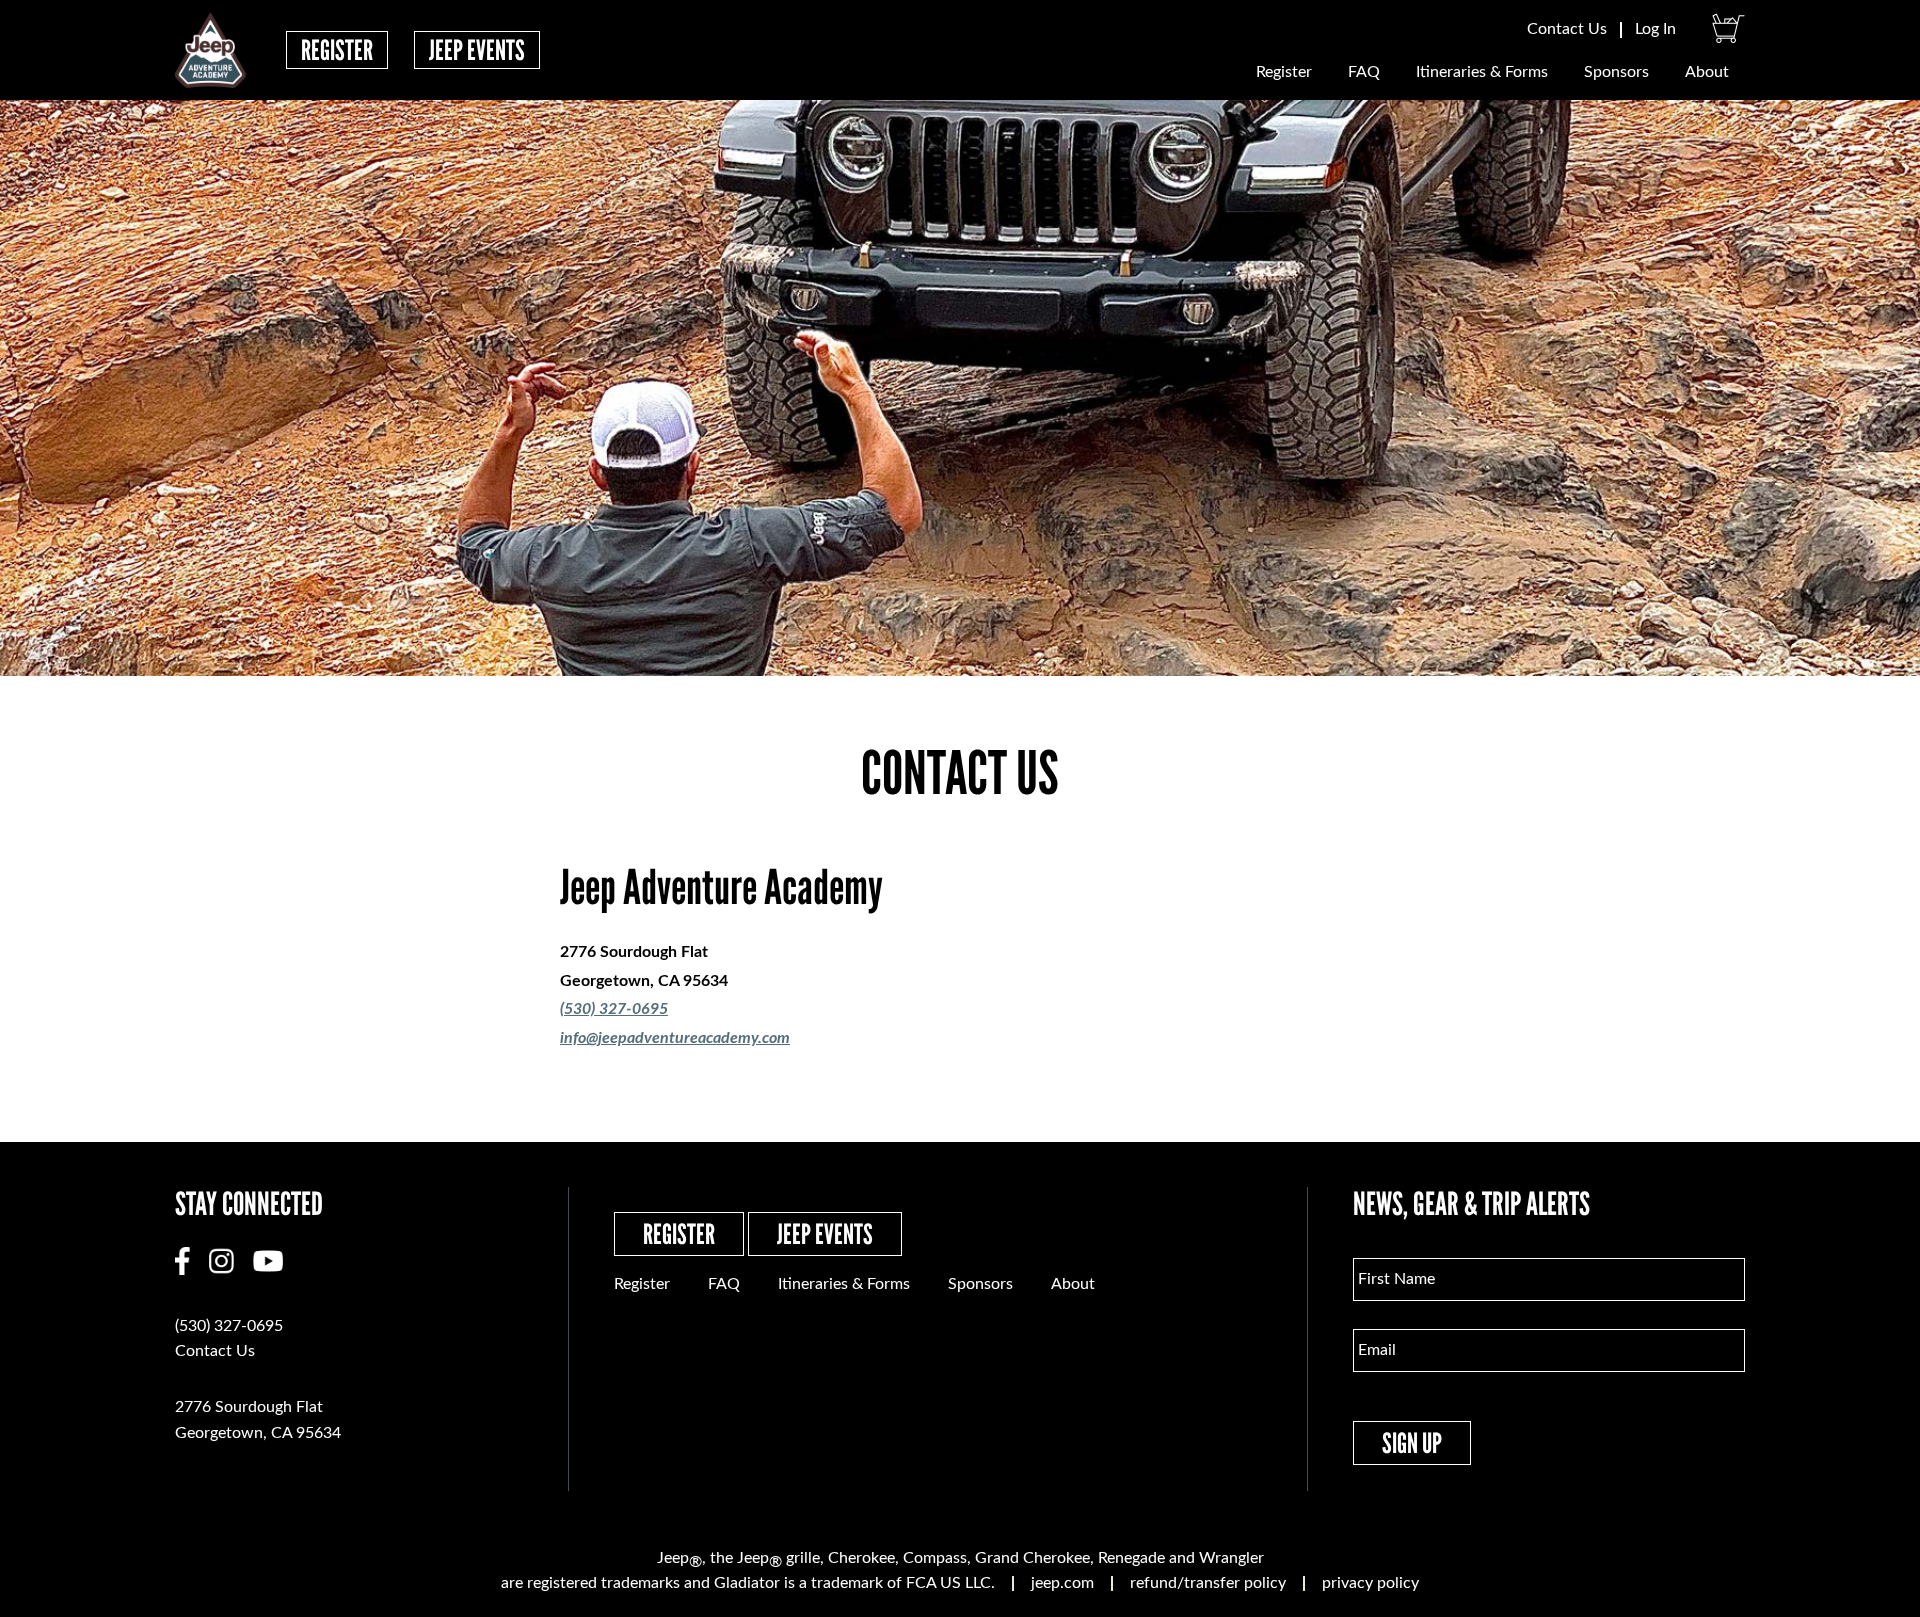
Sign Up (1412, 1443)
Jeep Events (477, 50)
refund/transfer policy (1208, 1583)
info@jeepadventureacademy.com (675, 1038)
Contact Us (1567, 29)
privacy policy (1370, 1583)
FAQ (1364, 72)
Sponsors (1616, 72)
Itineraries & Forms (1482, 72)
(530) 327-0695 (614, 1009)
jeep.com (1062, 1583)
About (1707, 72)
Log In (1655, 29)
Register (337, 50)
